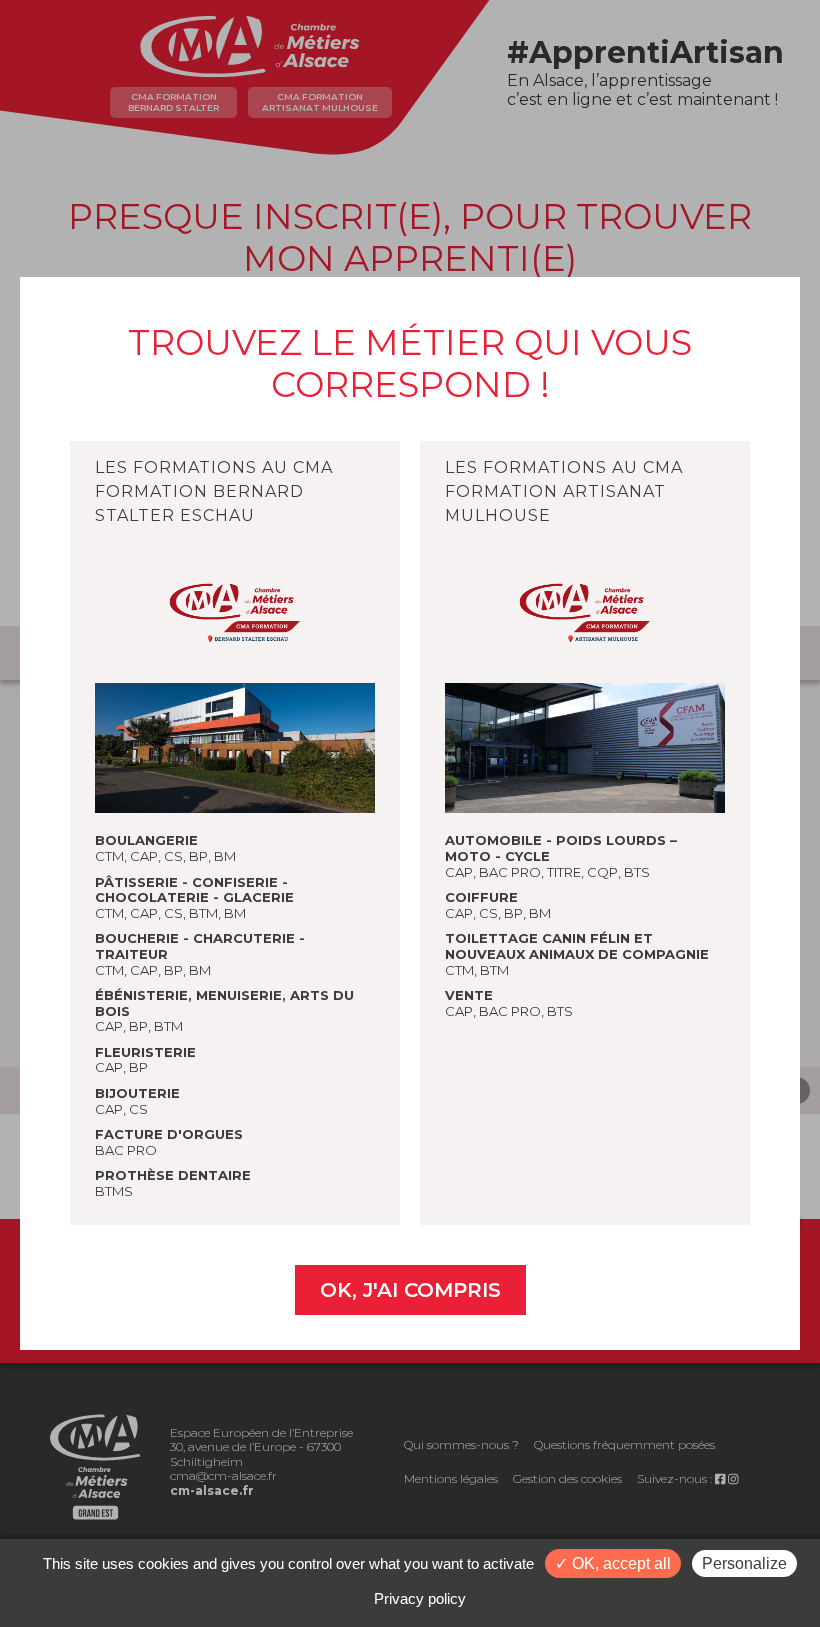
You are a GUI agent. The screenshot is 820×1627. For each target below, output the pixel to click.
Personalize (744, 1563)
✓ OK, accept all (613, 1563)
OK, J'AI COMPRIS (410, 1290)
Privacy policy (420, 1598)
